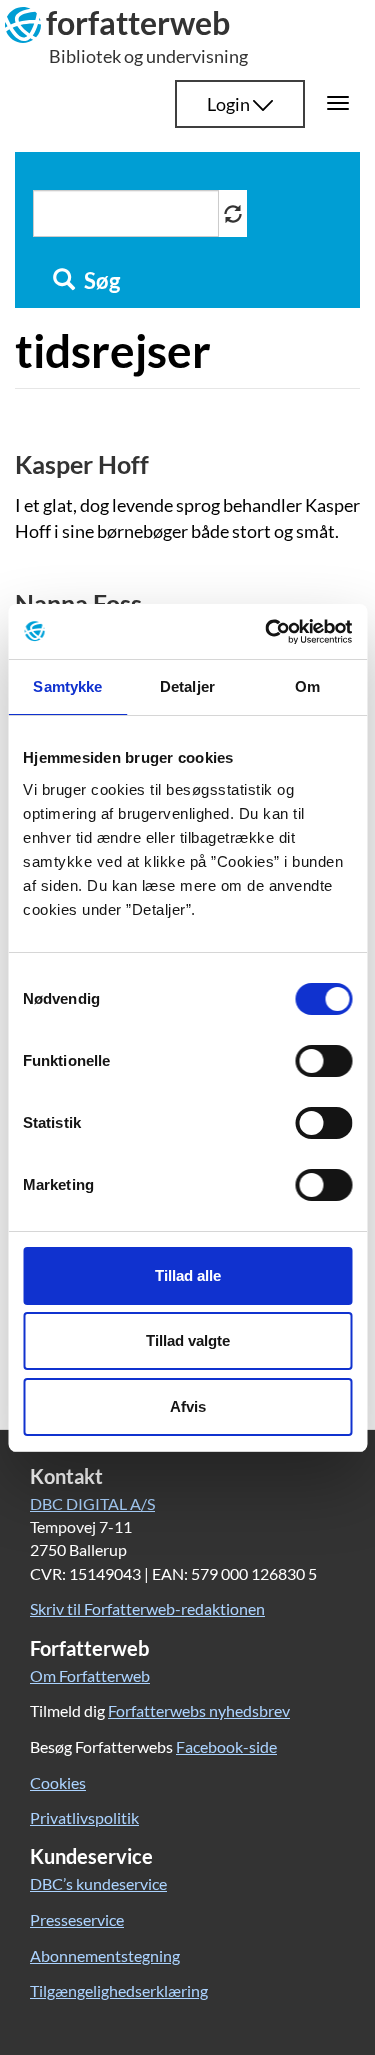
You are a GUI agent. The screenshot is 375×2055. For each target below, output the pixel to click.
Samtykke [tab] (67, 686)
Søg (100, 281)
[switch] (323, 1061)
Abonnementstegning (105, 1955)
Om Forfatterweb (90, 1675)
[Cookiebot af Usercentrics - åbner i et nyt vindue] (267, 632)
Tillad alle (188, 1275)
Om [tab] (307, 686)
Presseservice (77, 1919)
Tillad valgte (188, 1340)
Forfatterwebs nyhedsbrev (199, 1710)
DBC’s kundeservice (98, 1883)
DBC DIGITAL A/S (92, 1503)
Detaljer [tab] (187, 686)
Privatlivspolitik (84, 1817)
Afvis (188, 1406)
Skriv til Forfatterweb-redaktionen (147, 1608)
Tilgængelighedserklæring (119, 1990)
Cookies (58, 1782)
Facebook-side (226, 1746)
